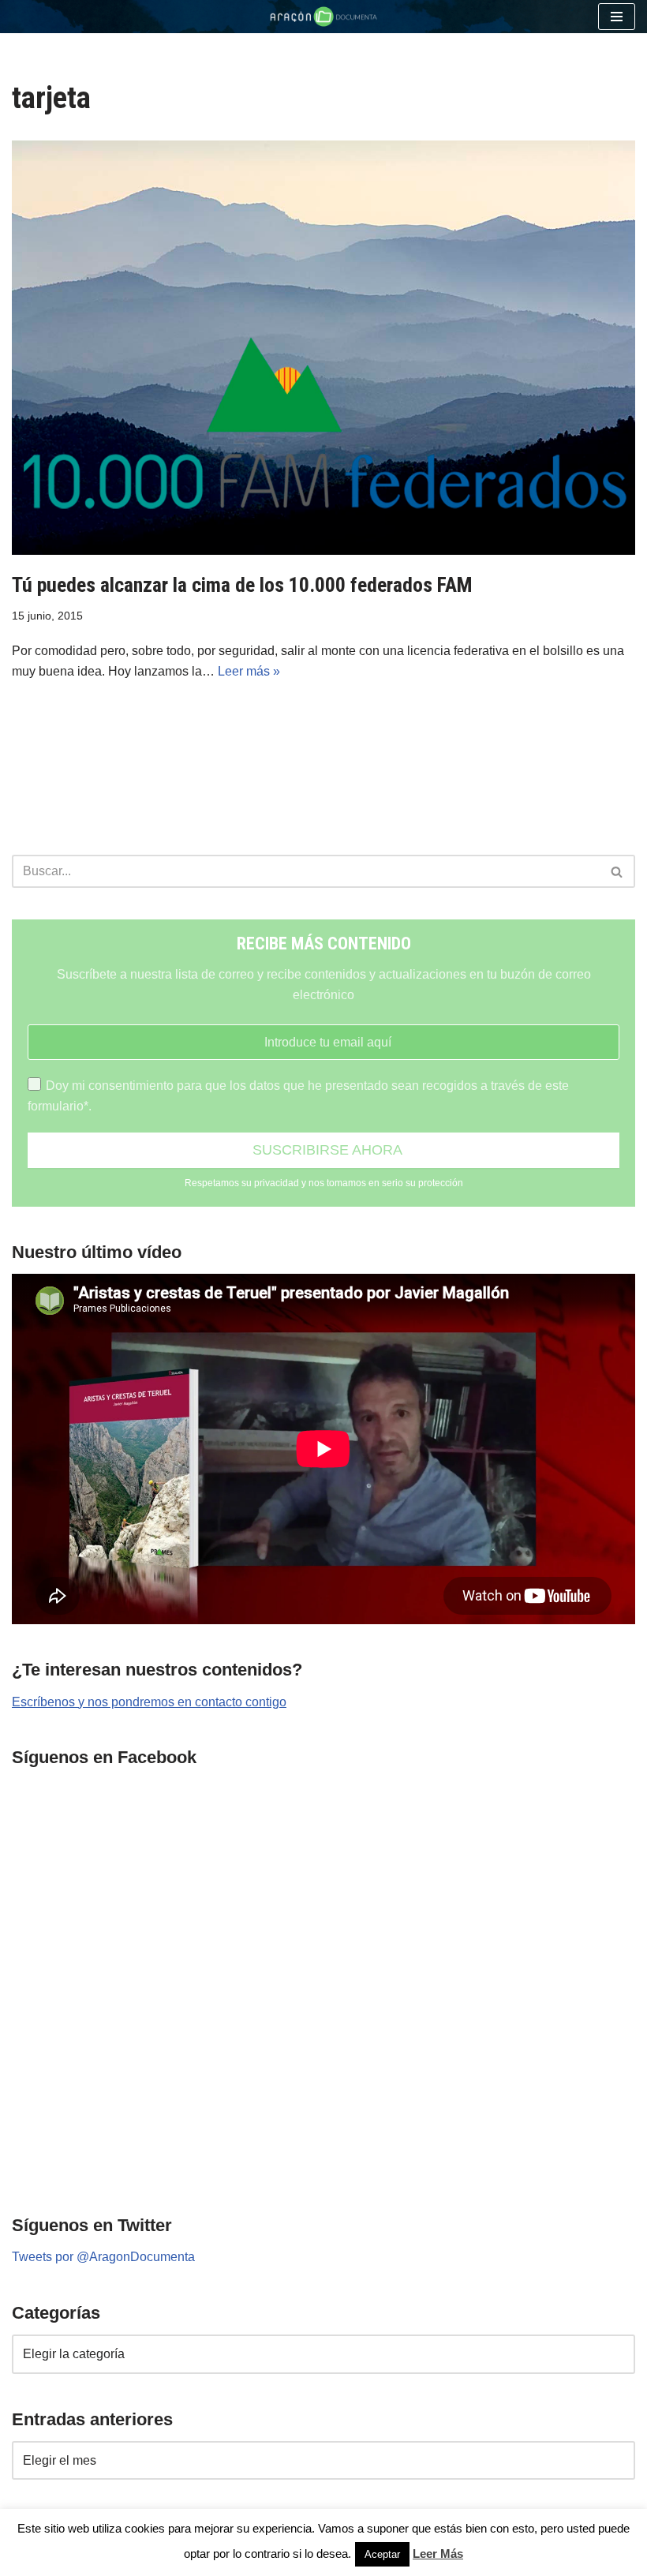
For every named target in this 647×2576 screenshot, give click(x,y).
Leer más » (249, 671)
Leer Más (438, 2554)
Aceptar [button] (382, 2554)
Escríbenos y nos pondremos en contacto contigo (149, 1702)
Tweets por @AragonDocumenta (103, 2257)
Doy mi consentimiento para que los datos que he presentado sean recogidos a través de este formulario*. (298, 1096)
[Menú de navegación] (617, 17)
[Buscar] (617, 871)
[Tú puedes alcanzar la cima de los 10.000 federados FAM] (323, 348)
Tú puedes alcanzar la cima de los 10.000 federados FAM (242, 585)
